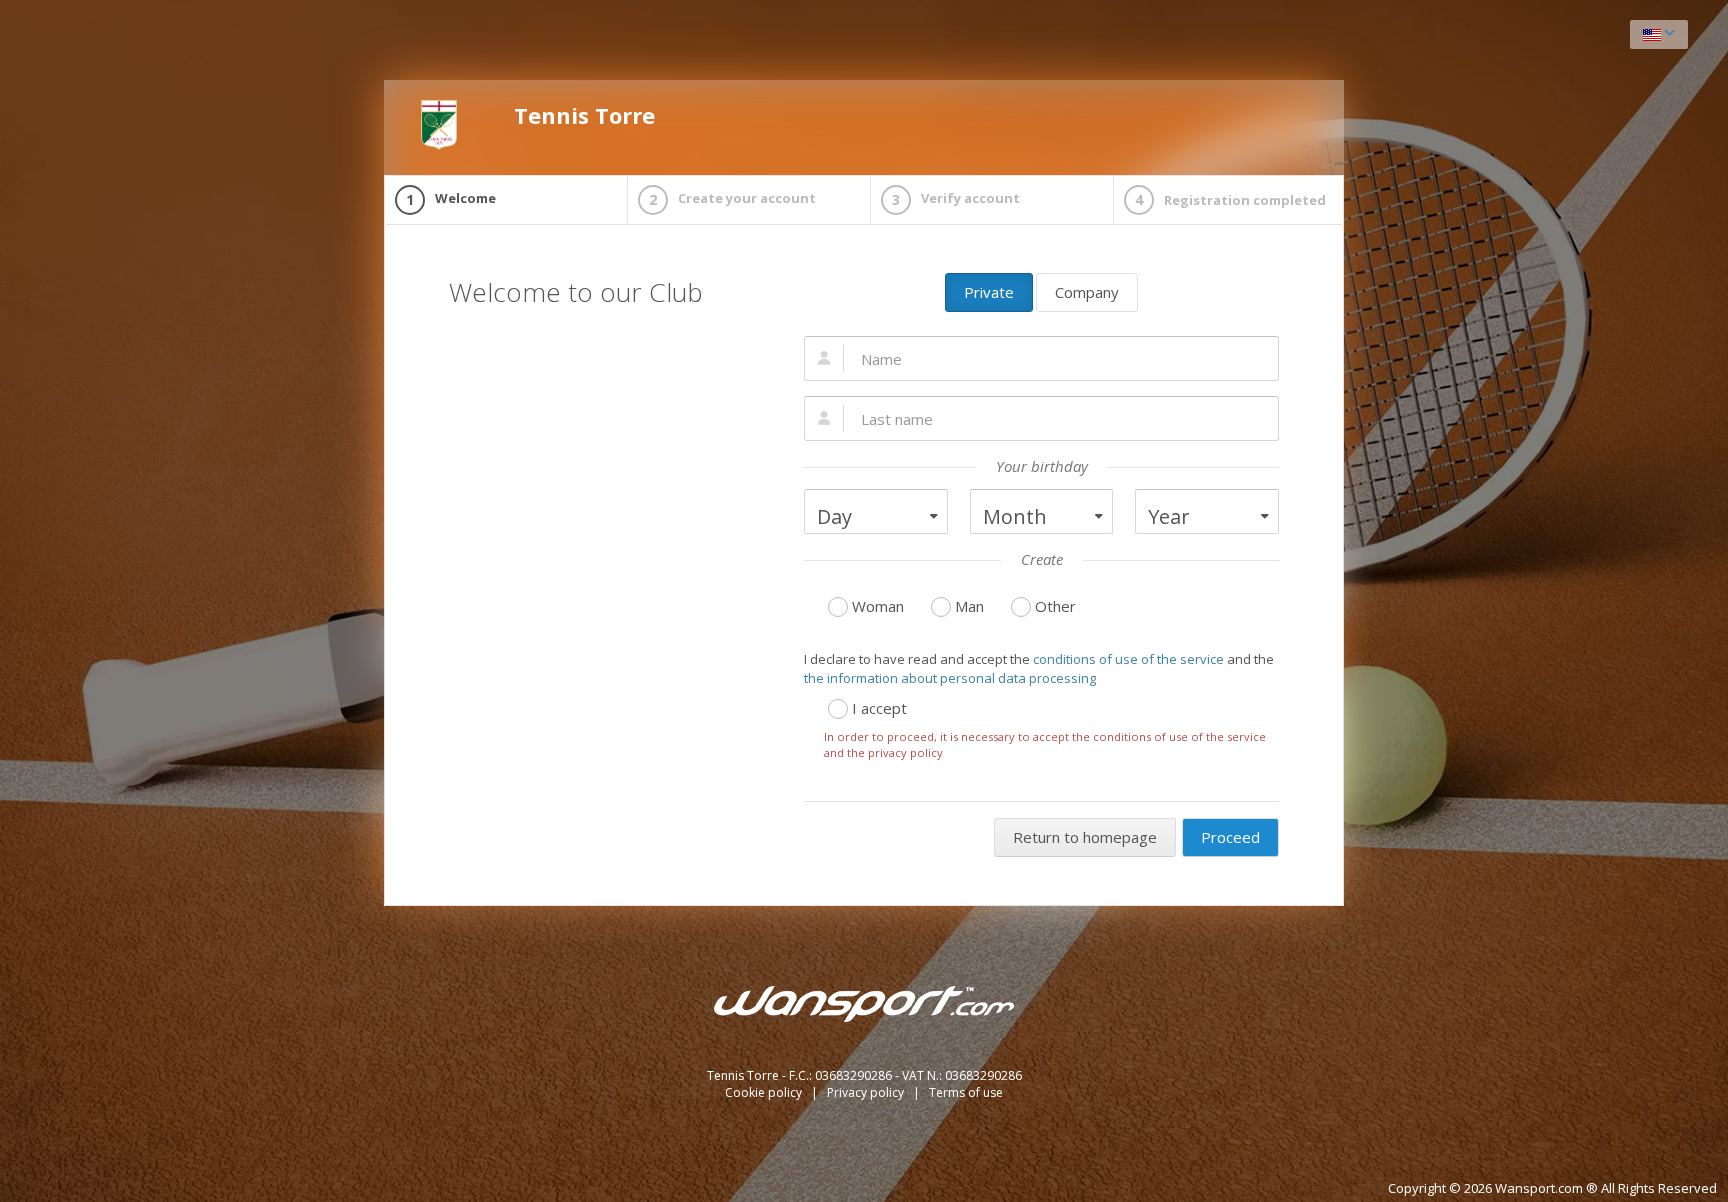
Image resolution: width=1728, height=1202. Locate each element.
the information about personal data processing (950, 678)
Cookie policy (765, 1092)
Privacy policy (867, 1092)
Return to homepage (1085, 837)
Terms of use (966, 1092)
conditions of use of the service (1128, 659)
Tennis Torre (584, 115)
